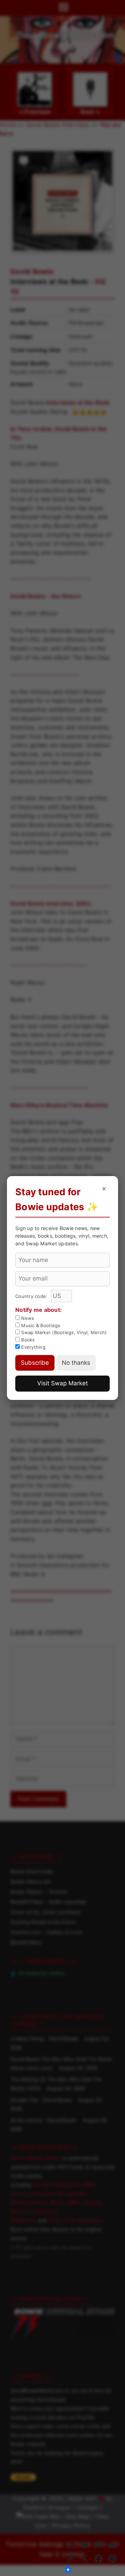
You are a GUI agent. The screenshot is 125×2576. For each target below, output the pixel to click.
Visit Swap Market (62, 1383)
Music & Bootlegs (40, 1325)
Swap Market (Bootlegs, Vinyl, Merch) (63, 1332)
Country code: (32, 1296)
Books (27, 1340)
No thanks (76, 1363)
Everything (33, 1347)
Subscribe (35, 1363)
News (27, 1318)
